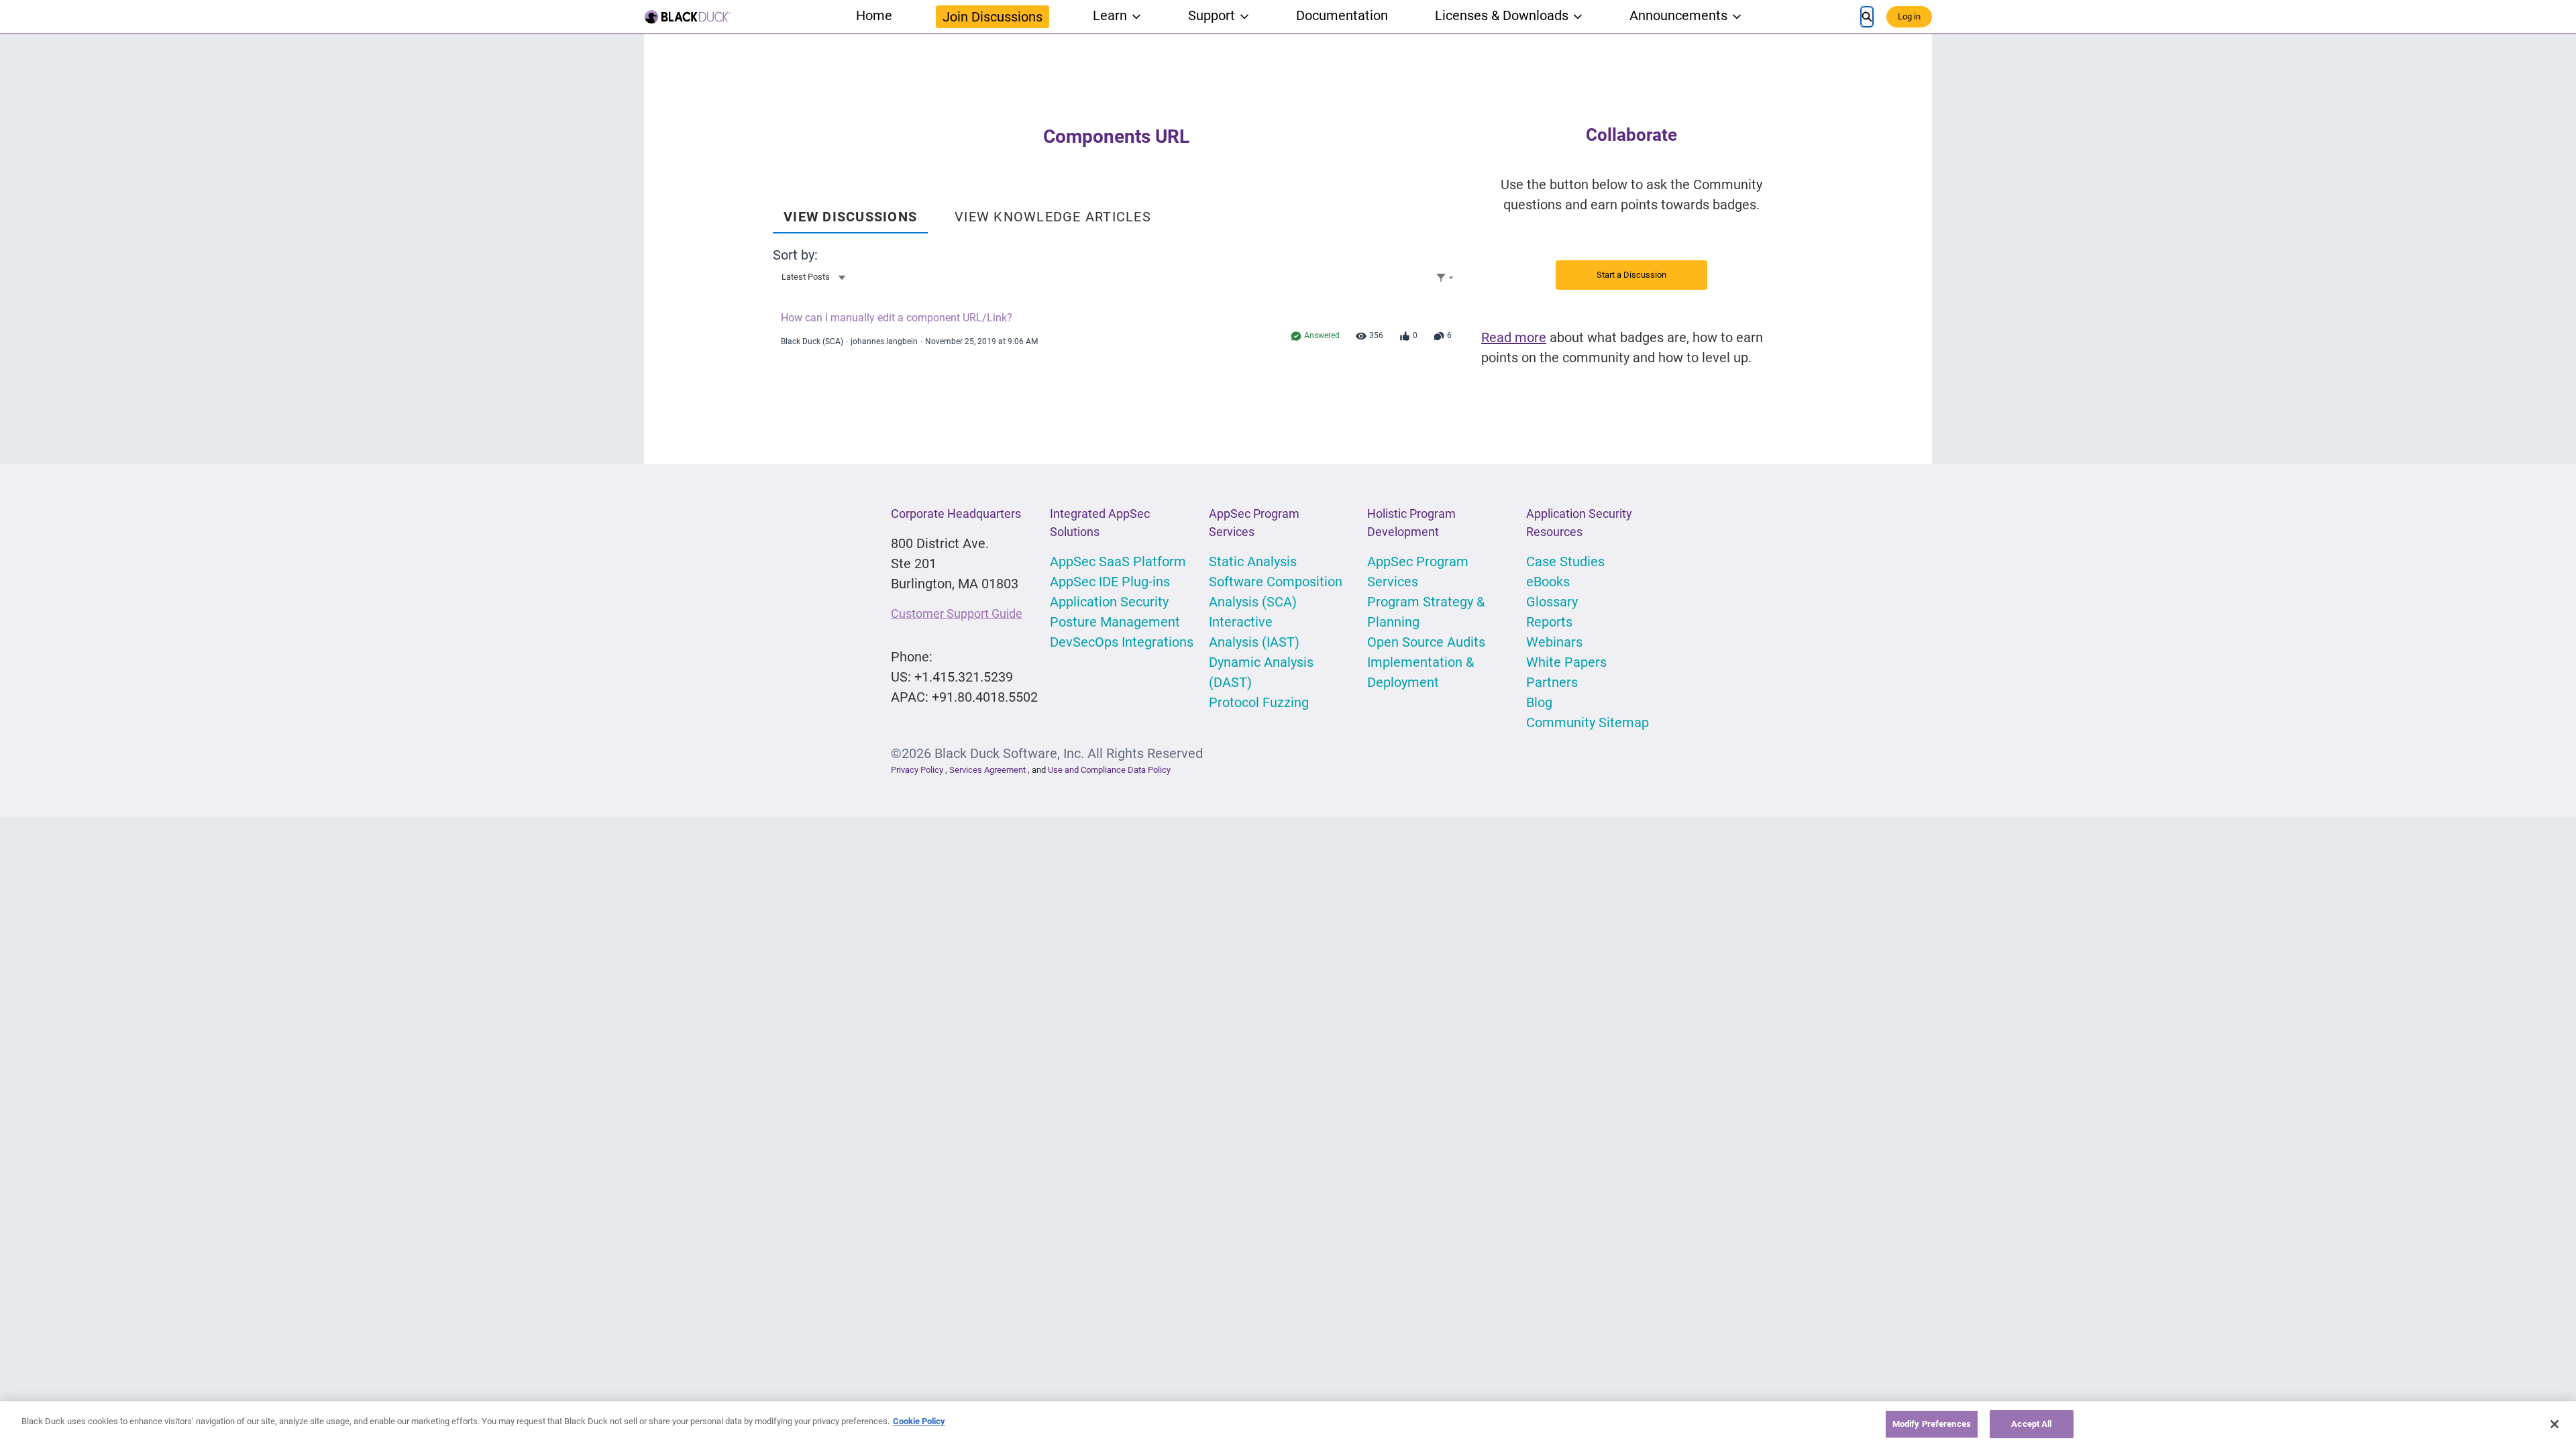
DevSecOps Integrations (1122, 642)
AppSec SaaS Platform (1118, 561)
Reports (1549, 622)
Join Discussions (992, 17)
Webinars (1554, 642)
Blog (1539, 702)
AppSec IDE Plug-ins (1110, 582)
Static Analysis (1253, 561)
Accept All (2031, 1424)
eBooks (1548, 582)
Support (1212, 15)
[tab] (850, 212)
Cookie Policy (919, 1421)
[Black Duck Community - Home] (688, 17)
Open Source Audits (1426, 642)
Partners (1552, 682)
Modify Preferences (1932, 1424)
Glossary (1552, 602)
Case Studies (1565, 561)
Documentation (1342, 15)
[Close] (2555, 1424)
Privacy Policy (917, 770)
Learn (1110, 15)
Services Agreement (988, 770)
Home (874, 15)
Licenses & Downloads (1502, 15)
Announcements (1678, 15)
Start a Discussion (1631, 275)
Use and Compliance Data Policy (1109, 770)
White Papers (1566, 662)
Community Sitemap (1588, 722)
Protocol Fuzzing (1259, 702)
